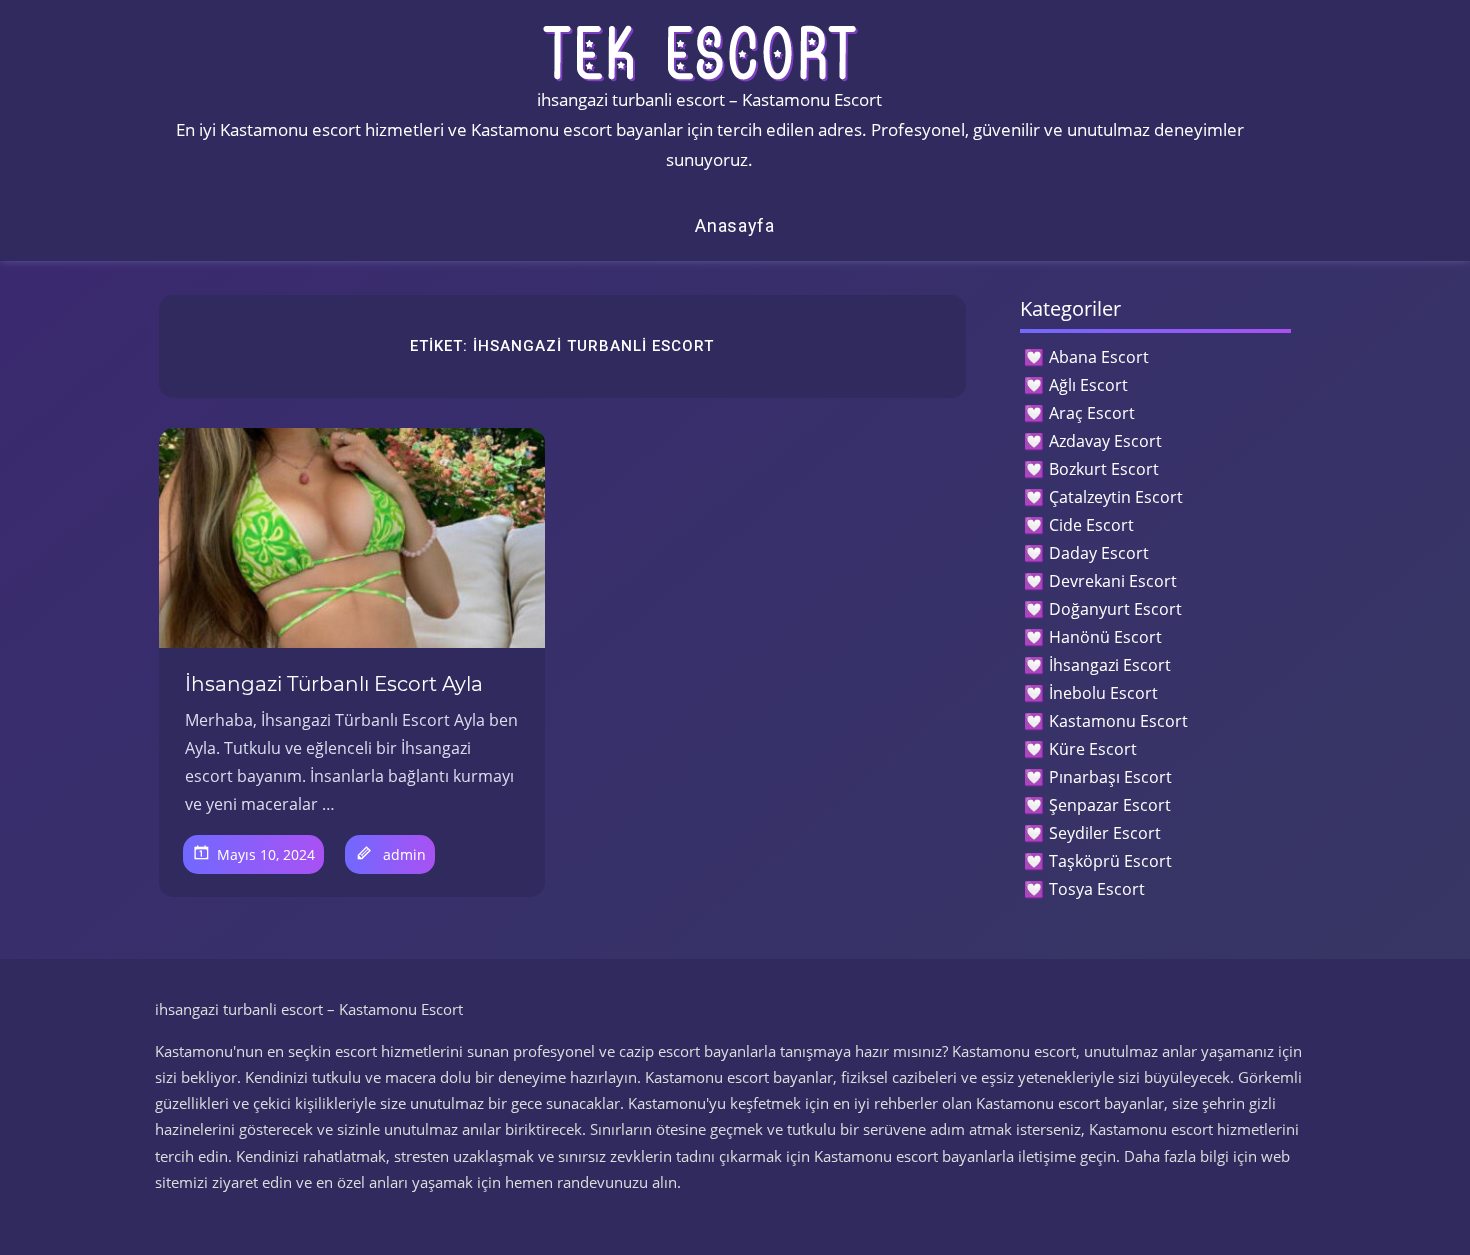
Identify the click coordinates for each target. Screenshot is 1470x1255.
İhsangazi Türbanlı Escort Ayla (334, 684)
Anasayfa (735, 225)
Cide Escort (1091, 525)
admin (404, 854)
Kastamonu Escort (1118, 721)
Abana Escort (1099, 357)
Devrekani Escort (1113, 581)
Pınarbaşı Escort (1110, 777)
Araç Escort (1092, 413)
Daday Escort (1099, 553)
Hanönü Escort (1105, 637)
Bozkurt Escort (1104, 469)
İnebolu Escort (1103, 693)
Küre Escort (1093, 749)
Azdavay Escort (1105, 441)
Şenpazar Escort (1110, 805)
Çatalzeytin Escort (1116, 497)
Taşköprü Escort (1110, 861)
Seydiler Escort (1105, 833)
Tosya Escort (1097, 889)
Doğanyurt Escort (1115, 609)
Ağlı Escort (1088, 385)
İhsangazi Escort (1110, 665)
